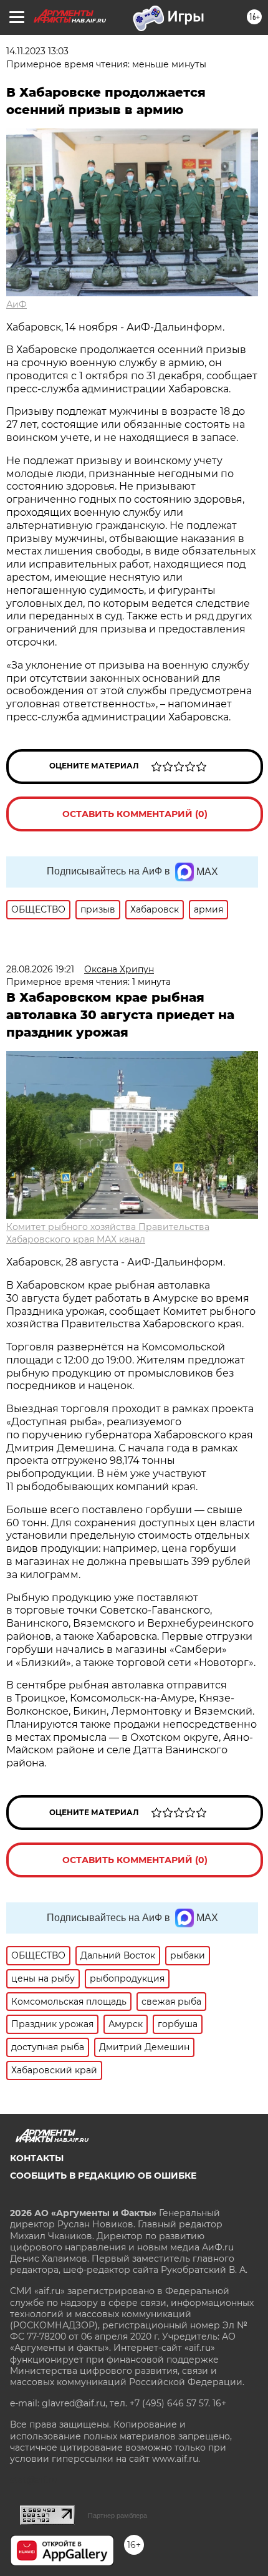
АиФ (17, 304)
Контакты (37, 2158)
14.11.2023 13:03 (37, 51)
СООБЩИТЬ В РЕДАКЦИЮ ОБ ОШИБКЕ (103, 2176)
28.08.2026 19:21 (40, 969)
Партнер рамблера (117, 2515)
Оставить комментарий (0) (135, 814)
